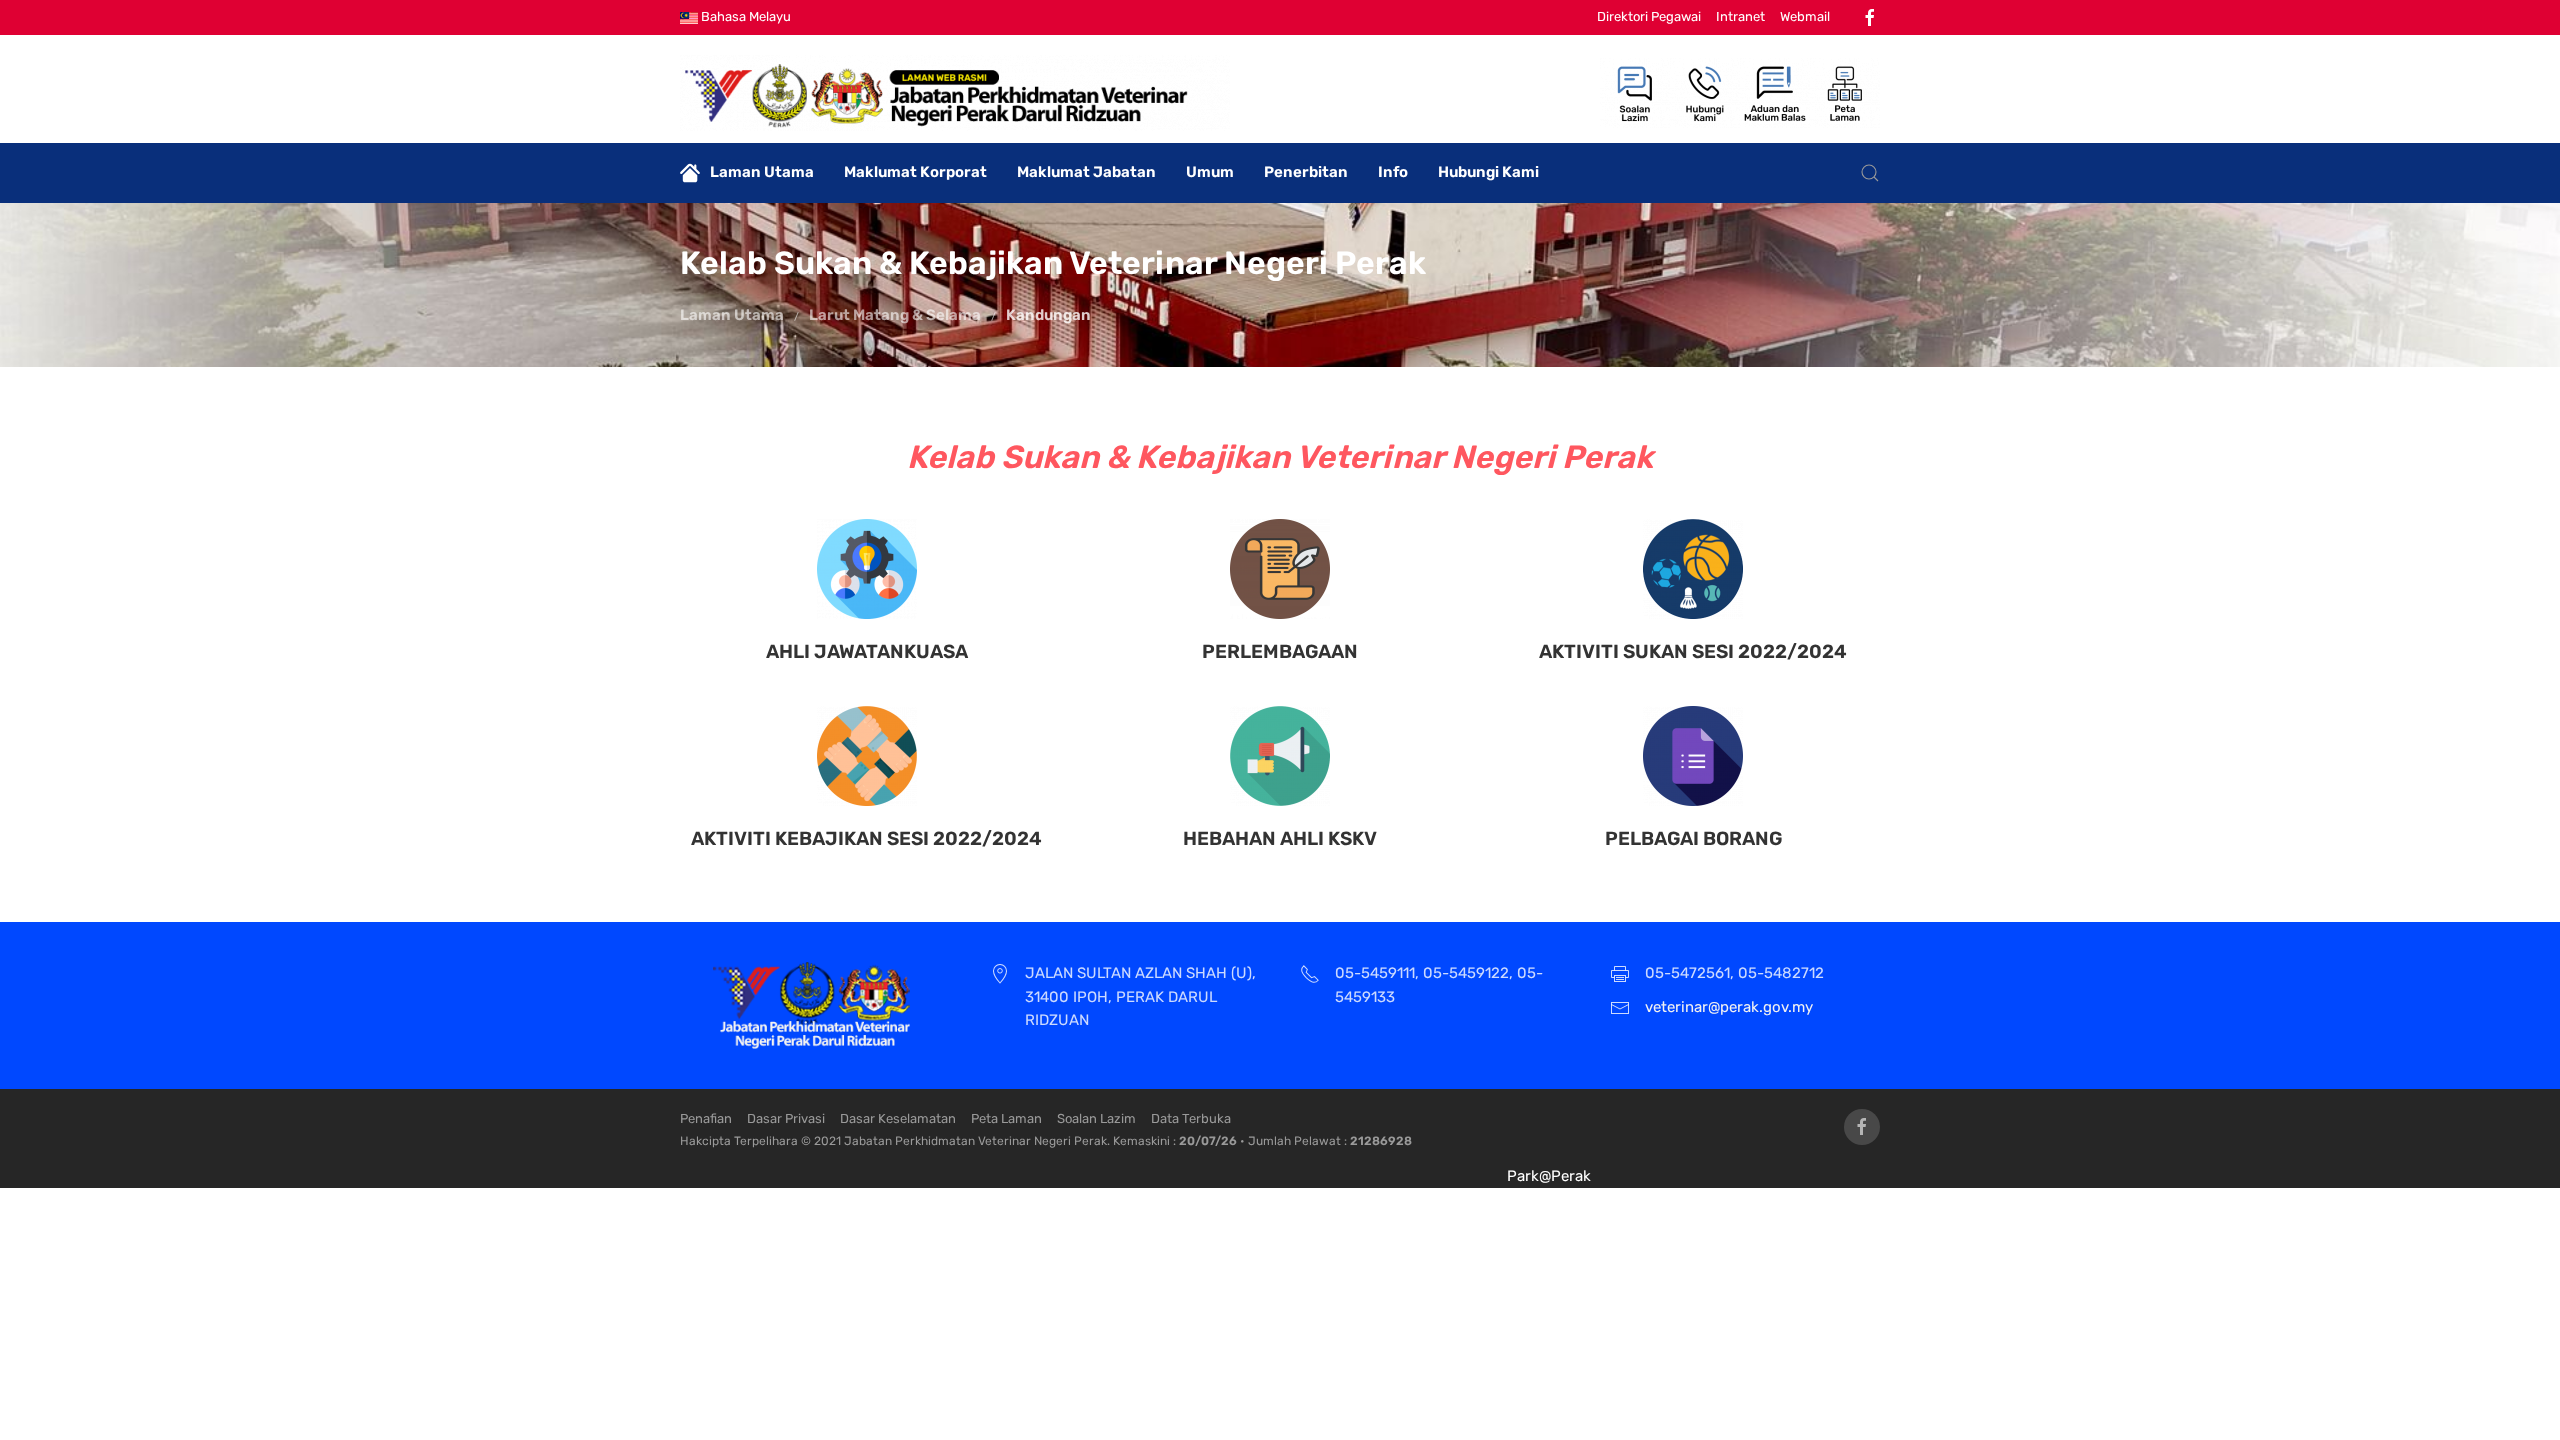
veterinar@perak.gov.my (1729, 1007)
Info (1393, 172)
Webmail (1805, 16)
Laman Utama (762, 172)
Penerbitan (1306, 172)
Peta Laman (1006, 1118)
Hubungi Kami (1488, 172)
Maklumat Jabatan (1086, 172)
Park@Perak (1549, 1176)
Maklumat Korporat (915, 172)
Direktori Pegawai (1649, 16)
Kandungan (1048, 315)
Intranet (1740, 16)
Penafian (706, 1118)
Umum (1210, 172)
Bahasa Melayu (744, 16)
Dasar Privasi (786, 1118)
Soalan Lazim (1096, 1118)
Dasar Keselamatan (898, 1118)
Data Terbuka (1191, 1118)
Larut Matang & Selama (895, 315)
